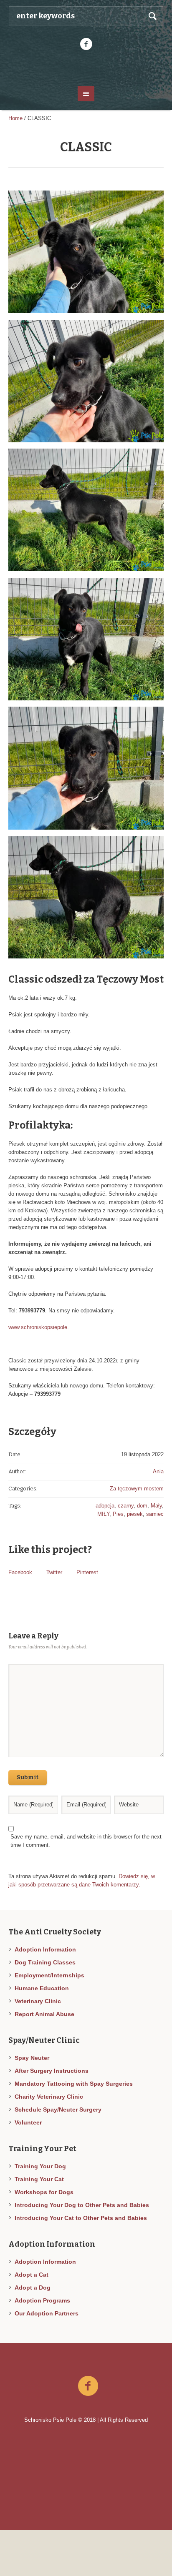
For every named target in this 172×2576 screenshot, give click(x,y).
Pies (118, 1514)
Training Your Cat (39, 2179)
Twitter (54, 1572)
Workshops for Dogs (44, 2192)
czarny (126, 1506)
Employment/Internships (49, 1975)
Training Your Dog (40, 2166)
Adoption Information (45, 1949)
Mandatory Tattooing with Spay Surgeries (74, 2084)
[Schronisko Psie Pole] (86, 68)
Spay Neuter (32, 2058)
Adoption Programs (42, 2300)
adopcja (105, 1506)
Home (15, 118)
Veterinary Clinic (38, 2001)
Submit (28, 1777)
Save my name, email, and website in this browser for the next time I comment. (86, 1841)
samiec (155, 1514)
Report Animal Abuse (44, 2014)
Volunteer (28, 2122)
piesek (135, 1514)
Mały (156, 1506)
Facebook (20, 1572)
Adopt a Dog (33, 2288)
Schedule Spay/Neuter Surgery (58, 2109)
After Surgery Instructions (52, 2071)
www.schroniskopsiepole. (39, 1327)
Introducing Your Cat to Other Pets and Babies (81, 2218)
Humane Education (42, 1988)
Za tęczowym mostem (137, 1489)
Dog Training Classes (45, 1962)
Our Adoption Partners (47, 2313)
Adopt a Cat (32, 2275)
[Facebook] (86, 44)
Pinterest (87, 1572)
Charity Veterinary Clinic (49, 2097)
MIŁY (103, 1514)
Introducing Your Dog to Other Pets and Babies (82, 2205)
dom (142, 1506)
